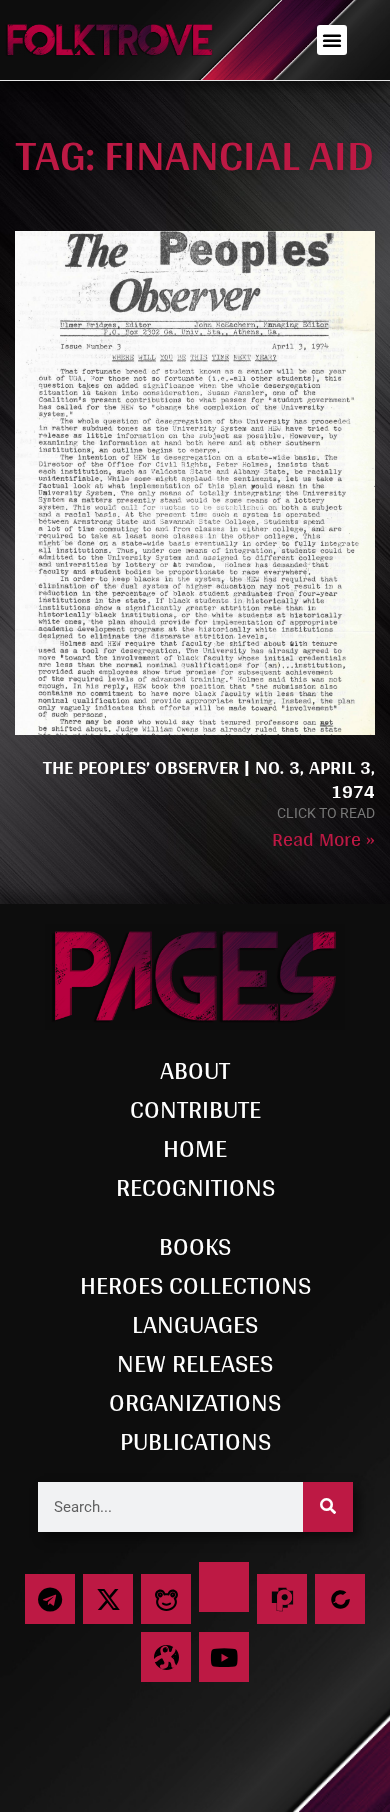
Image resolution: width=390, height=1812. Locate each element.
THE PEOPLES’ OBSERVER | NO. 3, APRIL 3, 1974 (209, 779)
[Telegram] (50, 1599)
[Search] (328, 1507)
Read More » (323, 839)
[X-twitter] (108, 1599)
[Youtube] (224, 1657)
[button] (332, 40)
